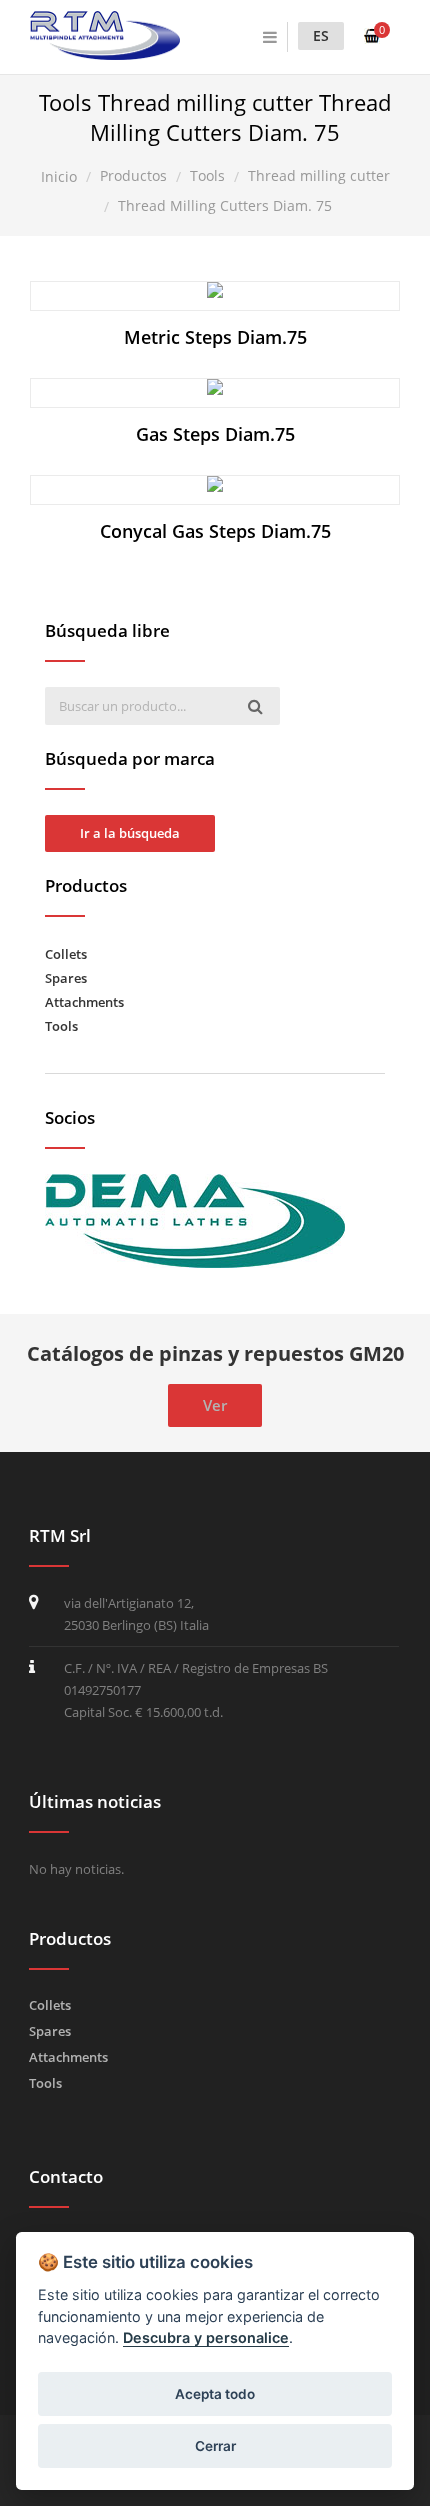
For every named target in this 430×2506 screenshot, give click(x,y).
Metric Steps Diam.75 (215, 337)
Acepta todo (215, 2394)
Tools (61, 1026)
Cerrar (215, 2446)
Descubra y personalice (206, 2337)
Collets (66, 954)
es (321, 35)
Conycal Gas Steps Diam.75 (215, 531)
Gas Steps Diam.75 (215, 434)
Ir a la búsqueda (130, 833)
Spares (66, 978)
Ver (225, 296)
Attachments (84, 1002)
